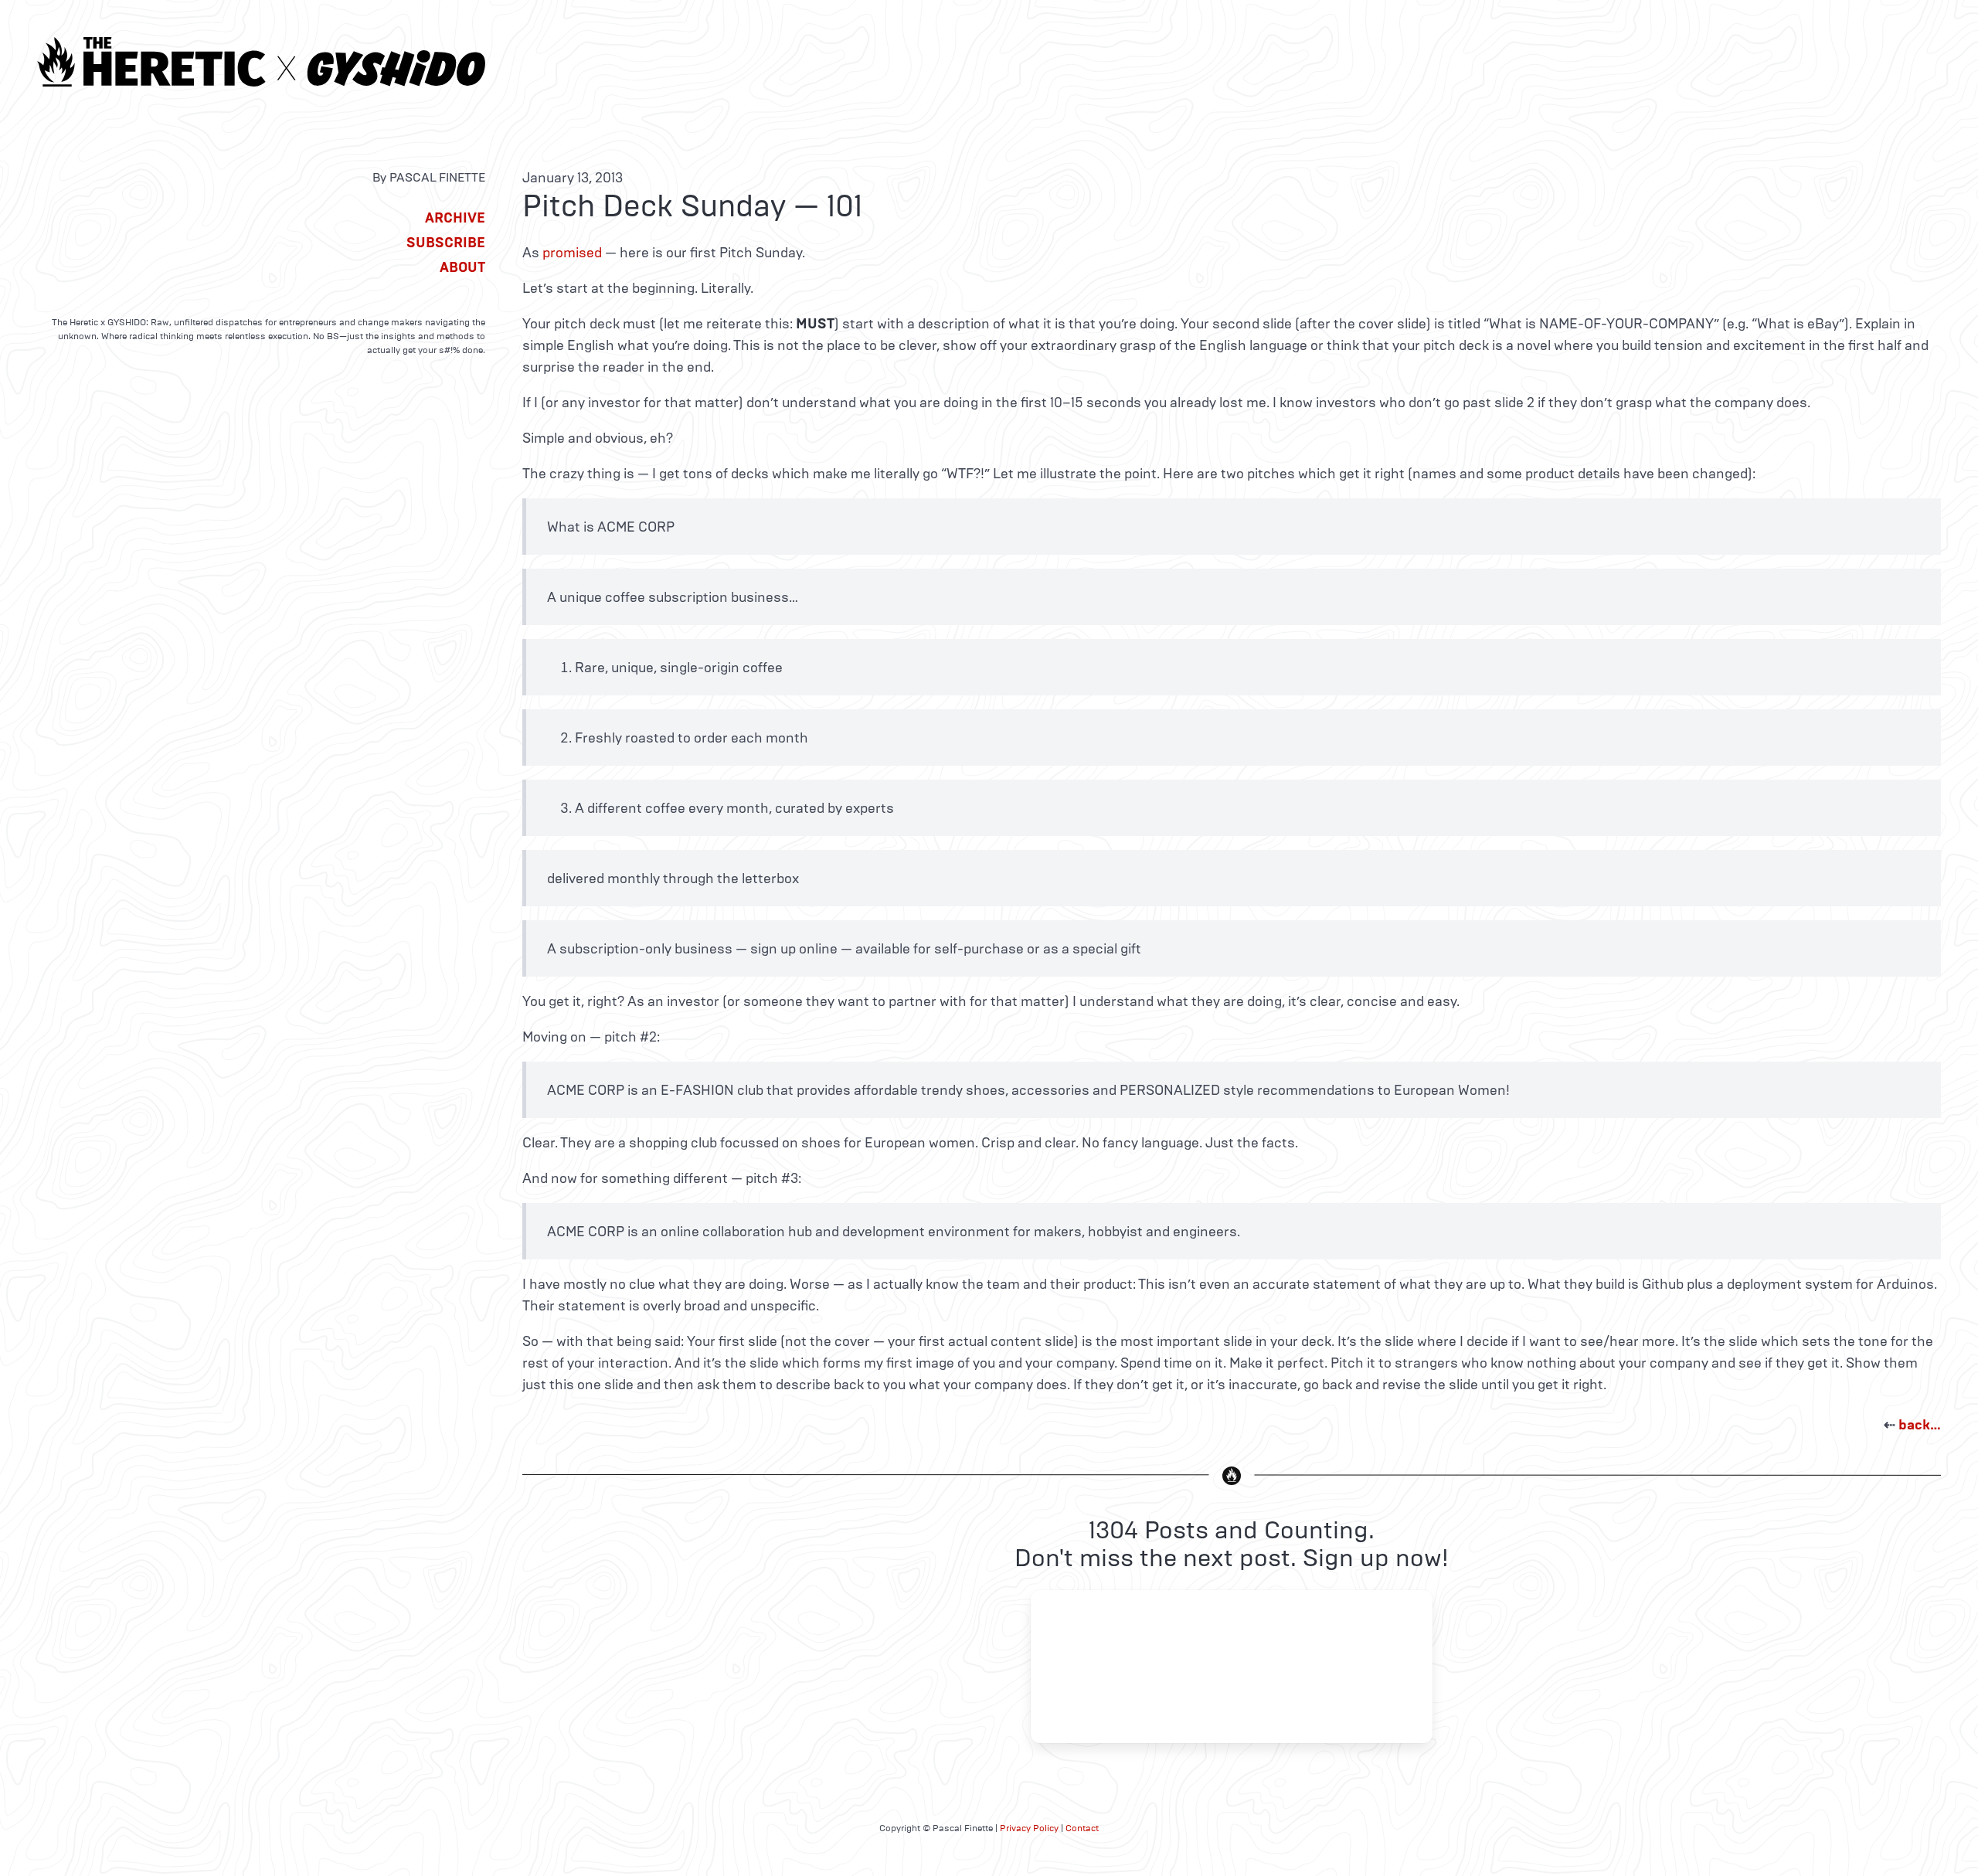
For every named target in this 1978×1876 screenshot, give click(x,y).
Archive (455, 218)
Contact (1082, 1828)
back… (1920, 1425)
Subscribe (446, 243)
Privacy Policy (1029, 1828)
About (462, 267)
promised (572, 253)
